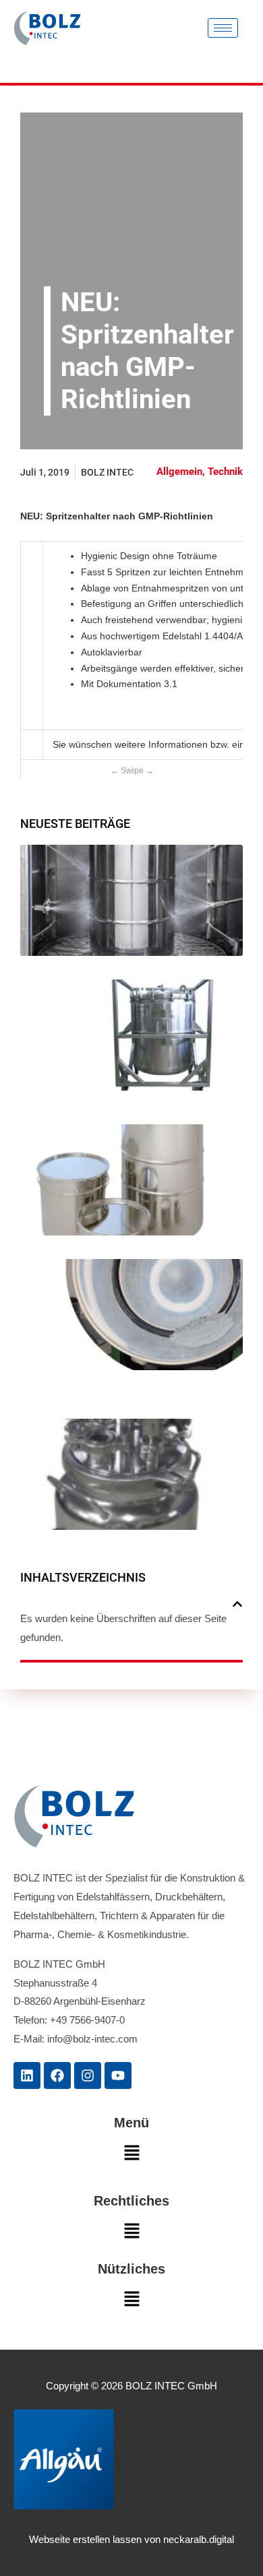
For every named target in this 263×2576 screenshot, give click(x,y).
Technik (225, 472)
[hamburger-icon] (223, 28)
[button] (237, 1604)
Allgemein (179, 472)
